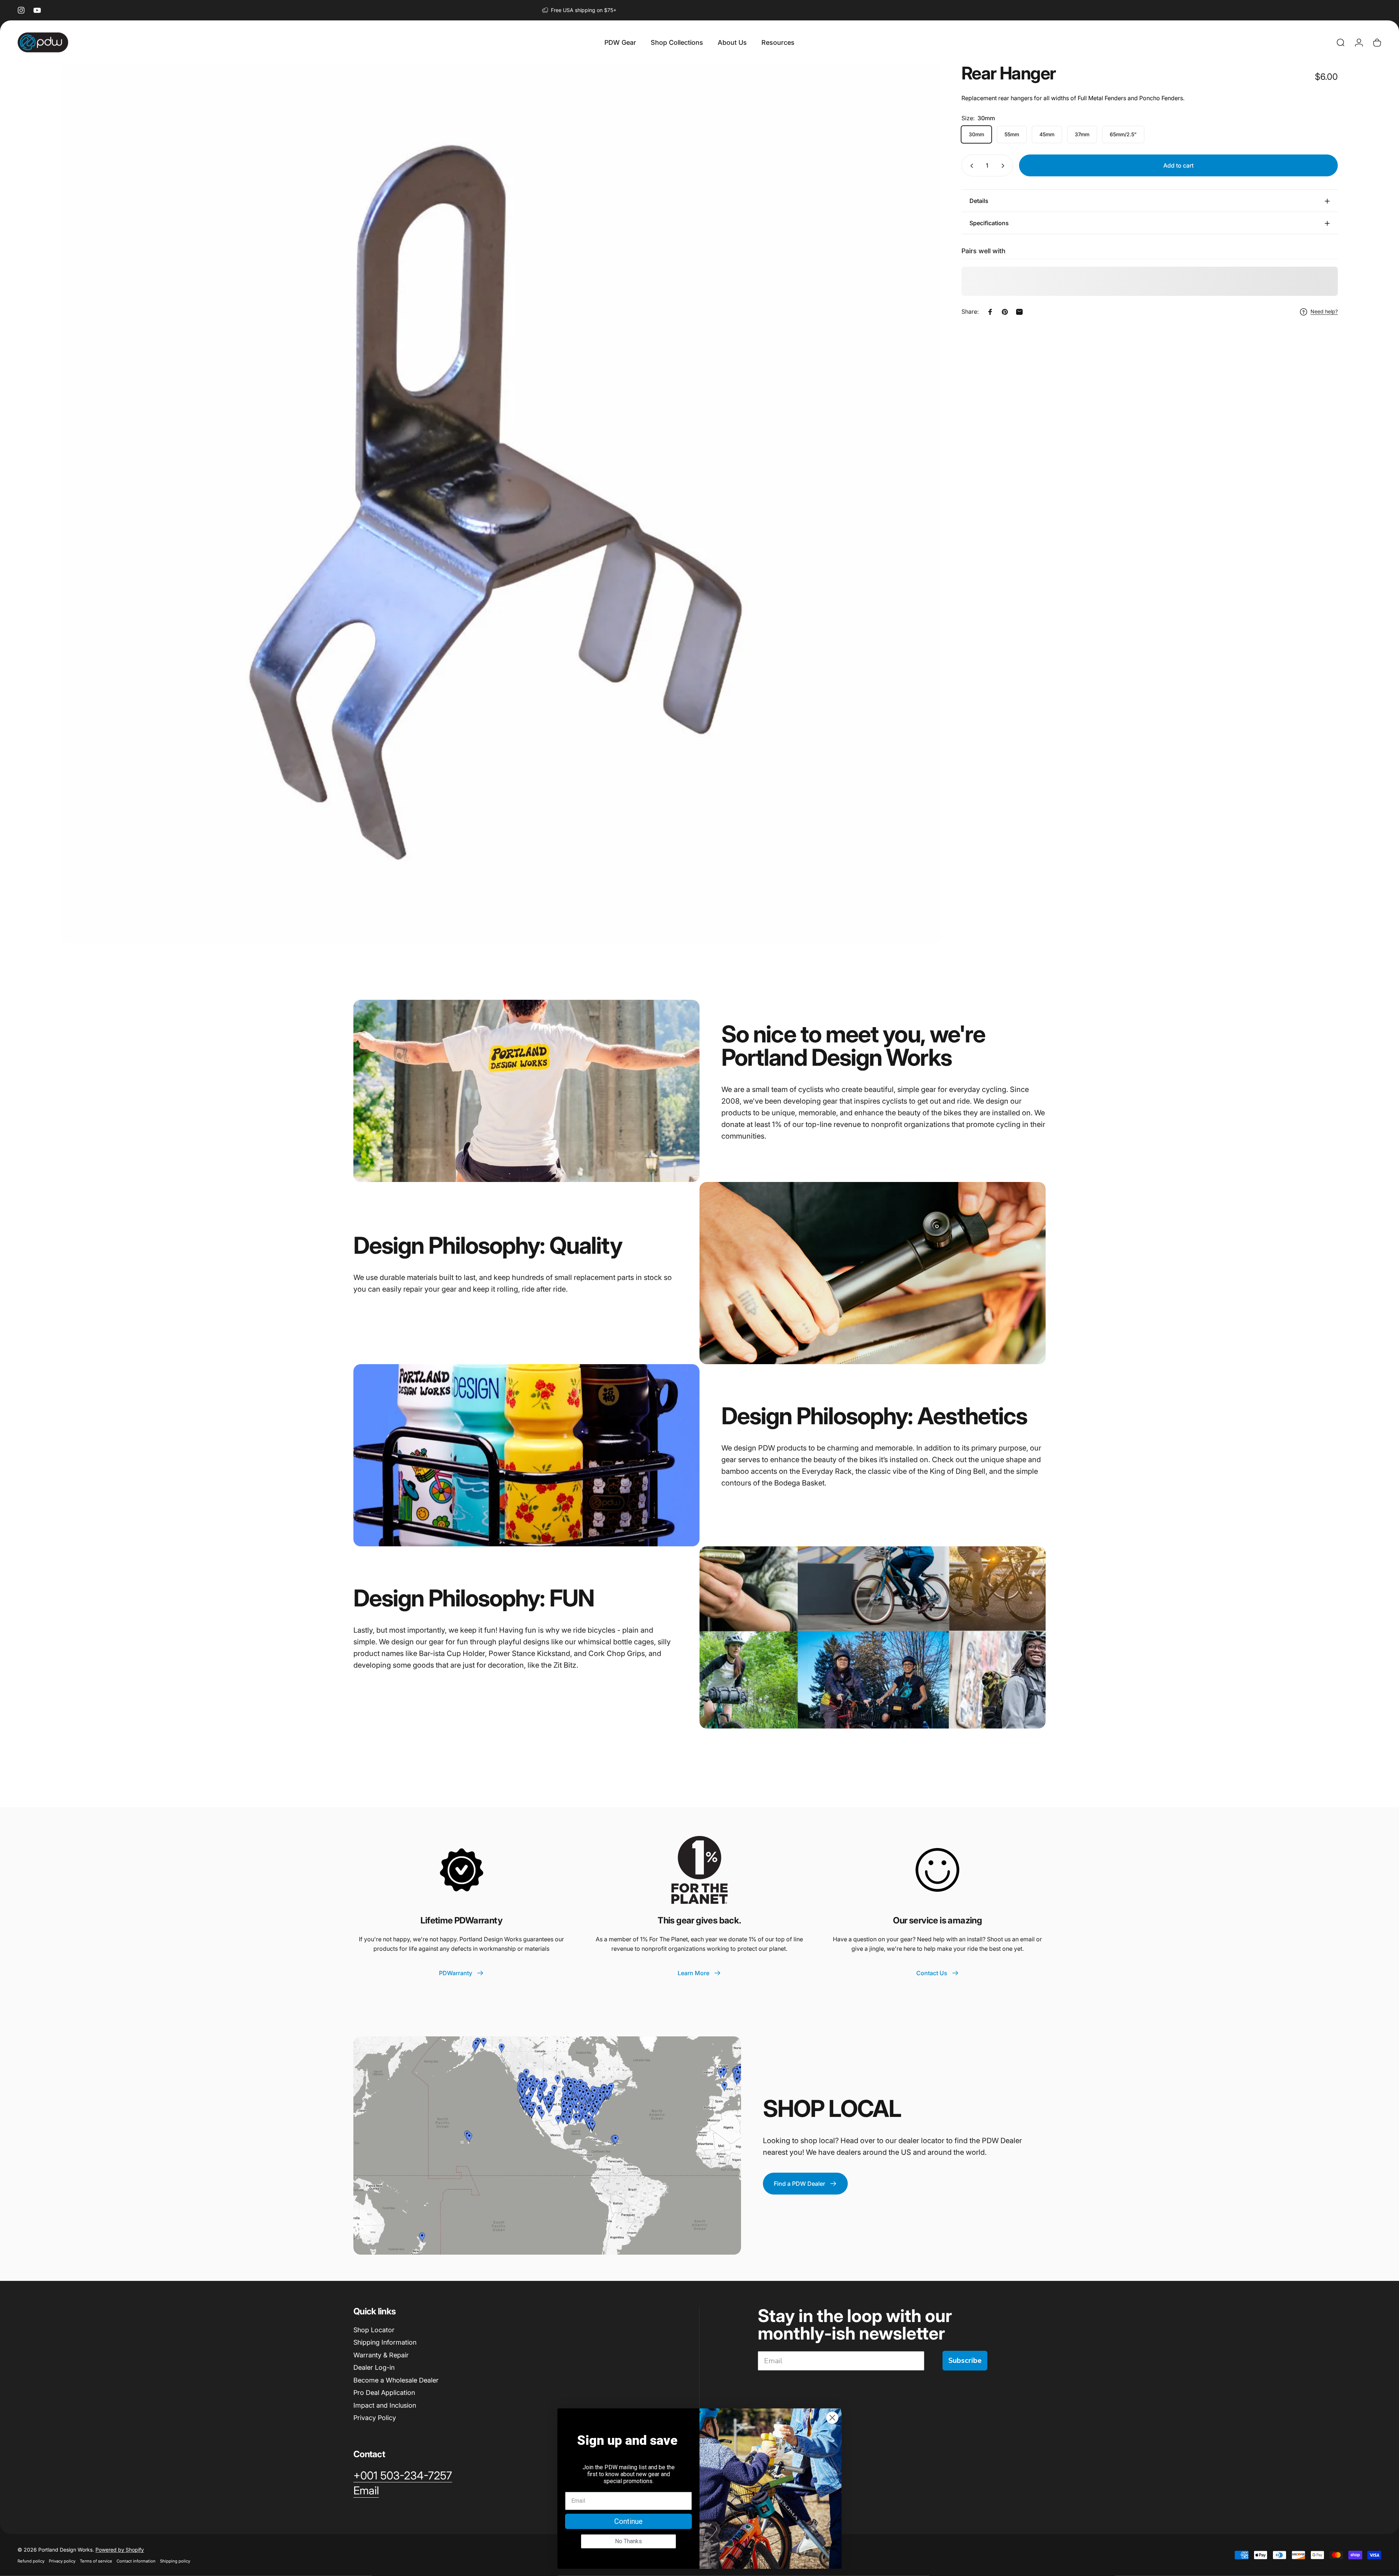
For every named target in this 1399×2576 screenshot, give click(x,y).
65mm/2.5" (1123, 135)
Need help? (1324, 312)
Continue (628, 2521)
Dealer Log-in (374, 2367)
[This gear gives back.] (699, 1870)
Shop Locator (374, 2330)
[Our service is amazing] (937, 1870)
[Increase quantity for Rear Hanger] (1004, 166)
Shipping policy (175, 2561)
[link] (403, 2476)
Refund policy (31, 2561)
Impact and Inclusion (385, 2405)
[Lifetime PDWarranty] (462, 1870)
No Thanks (628, 2541)
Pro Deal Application (384, 2393)
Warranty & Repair (381, 2355)
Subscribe (965, 2360)
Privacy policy (62, 2561)
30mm (976, 135)
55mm (1012, 135)
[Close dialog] (832, 2418)
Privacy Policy (375, 2418)
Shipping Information (385, 2342)
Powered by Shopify (120, 2550)
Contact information (136, 2561)
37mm (1082, 135)
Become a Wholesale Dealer (396, 2380)
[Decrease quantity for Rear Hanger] (970, 166)
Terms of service (96, 2561)
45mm (1047, 135)
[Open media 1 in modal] (500, 504)
